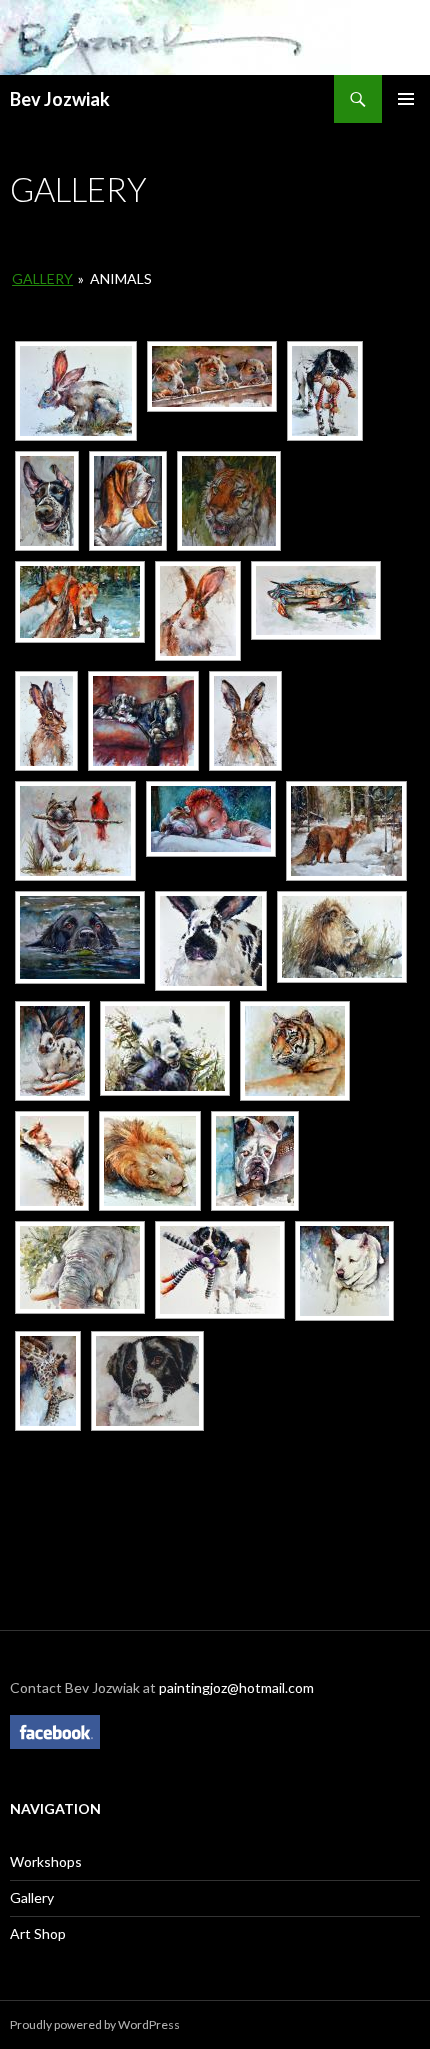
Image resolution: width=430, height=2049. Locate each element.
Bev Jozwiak (60, 99)
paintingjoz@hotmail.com (236, 1687)
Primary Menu (406, 99)
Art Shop (38, 1933)
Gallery (42, 278)
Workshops (46, 1861)
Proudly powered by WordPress (95, 2024)
